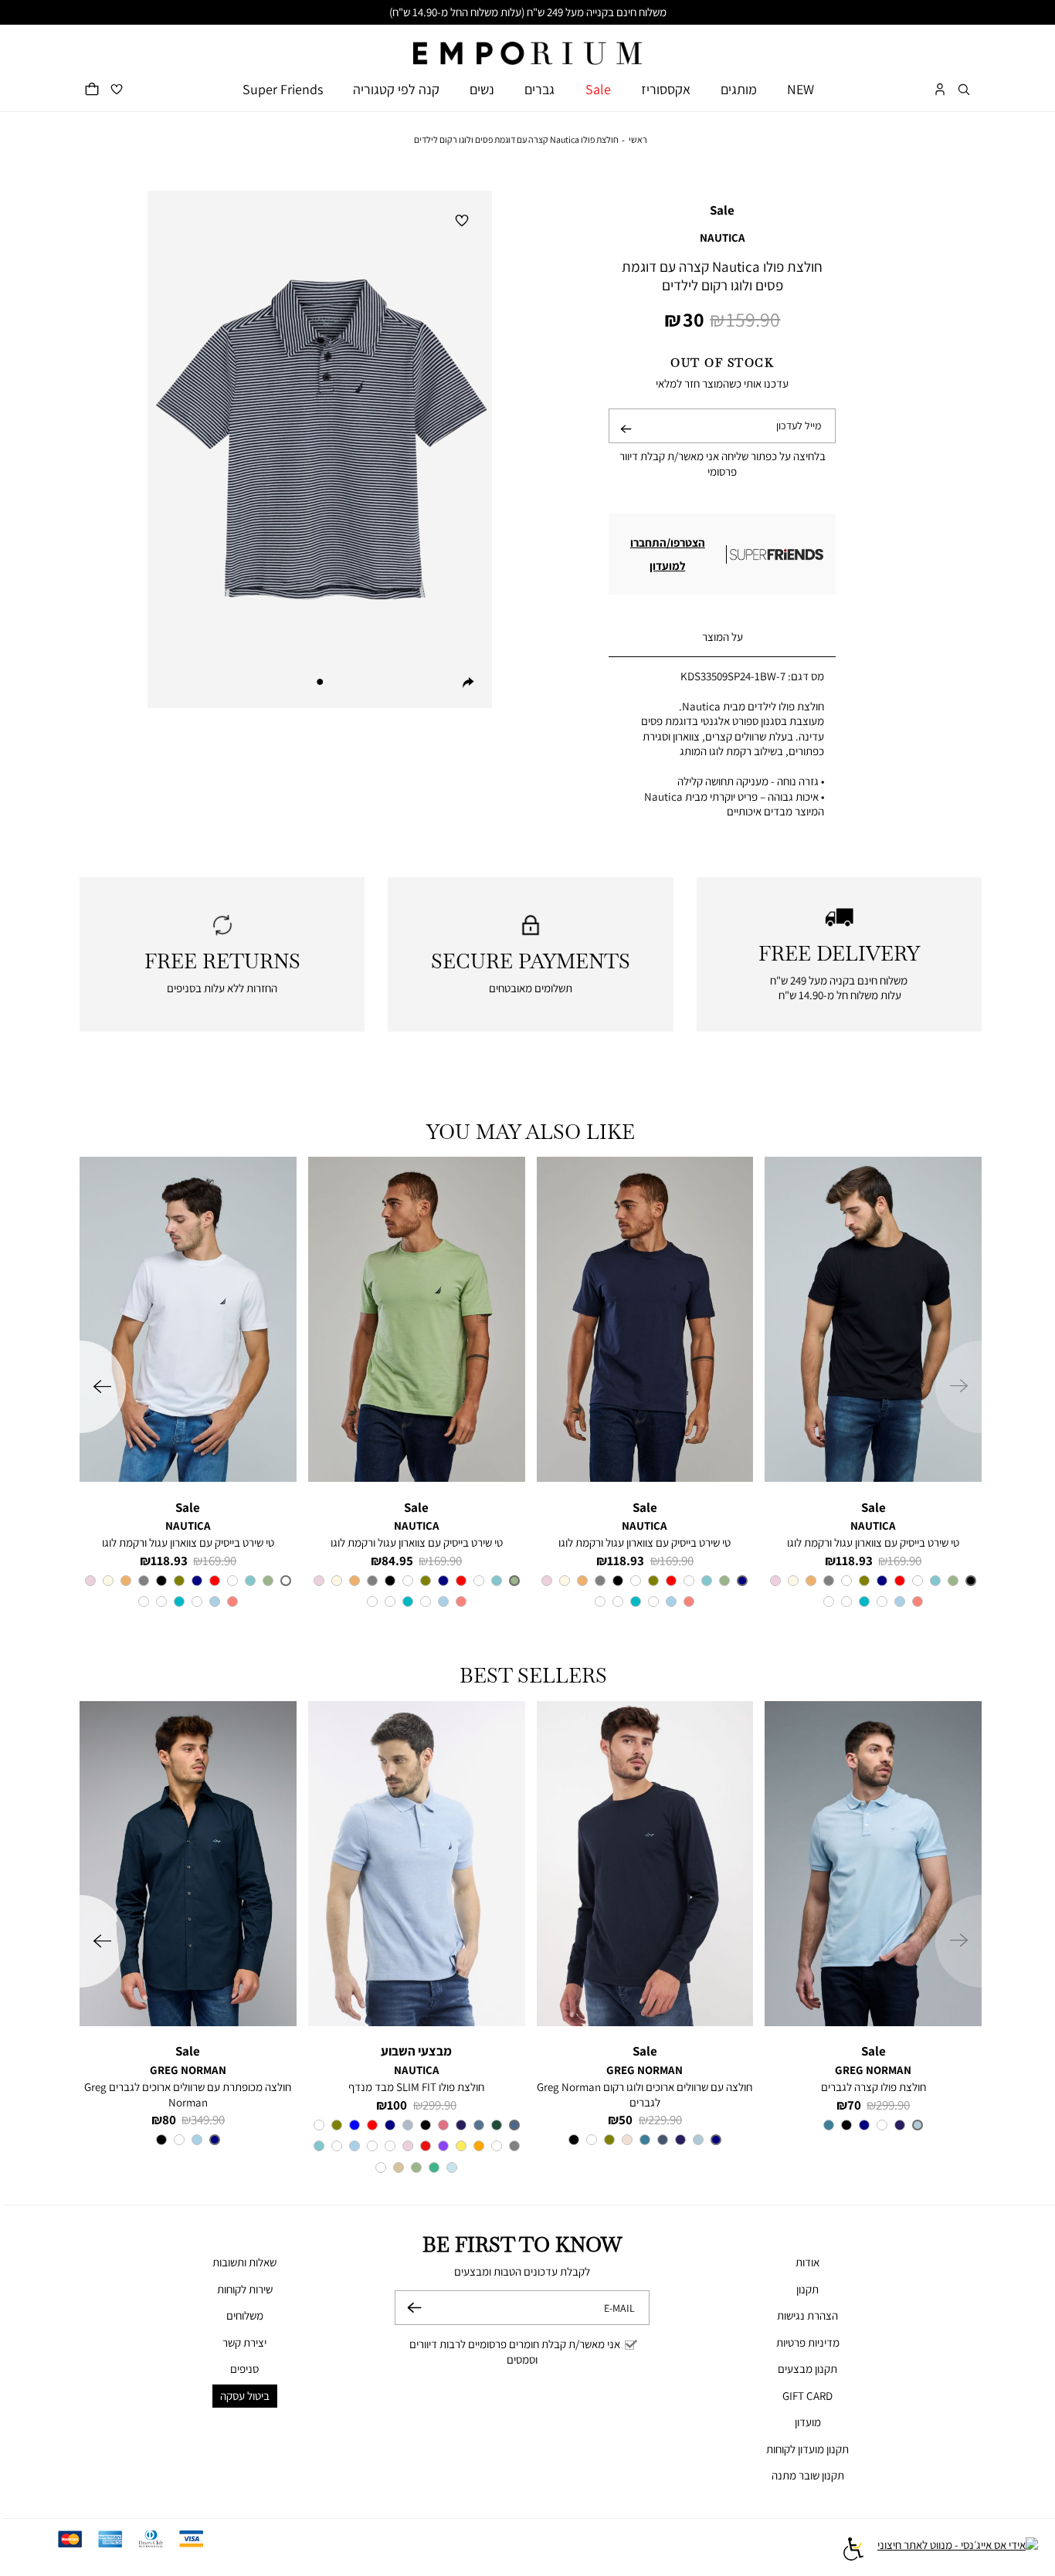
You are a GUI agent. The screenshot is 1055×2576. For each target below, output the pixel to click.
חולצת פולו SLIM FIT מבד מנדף (416, 2087)
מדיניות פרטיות (808, 2342)
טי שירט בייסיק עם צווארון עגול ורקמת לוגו (873, 1542)
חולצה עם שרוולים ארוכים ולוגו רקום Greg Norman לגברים (645, 2095)
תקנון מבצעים (807, 2369)
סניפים (244, 2369)
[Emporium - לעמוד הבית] (527, 45)
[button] (964, 89)
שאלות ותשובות (244, 2262)
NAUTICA (723, 237)
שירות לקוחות (245, 2289)
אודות (807, 2262)
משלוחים (245, 2315)
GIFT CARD (807, 2396)
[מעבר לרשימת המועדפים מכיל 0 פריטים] (117, 89)
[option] (971, 1581)
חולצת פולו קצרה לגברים (874, 2087)
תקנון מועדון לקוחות (807, 2449)
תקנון (807, 2289)
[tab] (722, 637)
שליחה (626, 442)
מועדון (808, 2422)
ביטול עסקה (245, 2396)
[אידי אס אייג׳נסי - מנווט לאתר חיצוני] (958, 2551)
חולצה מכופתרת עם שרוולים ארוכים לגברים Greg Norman (188, 2095)
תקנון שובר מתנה (808, 2475)
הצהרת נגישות (807, 2315)
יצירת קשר (244, 2342)
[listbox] (873, 1593)
